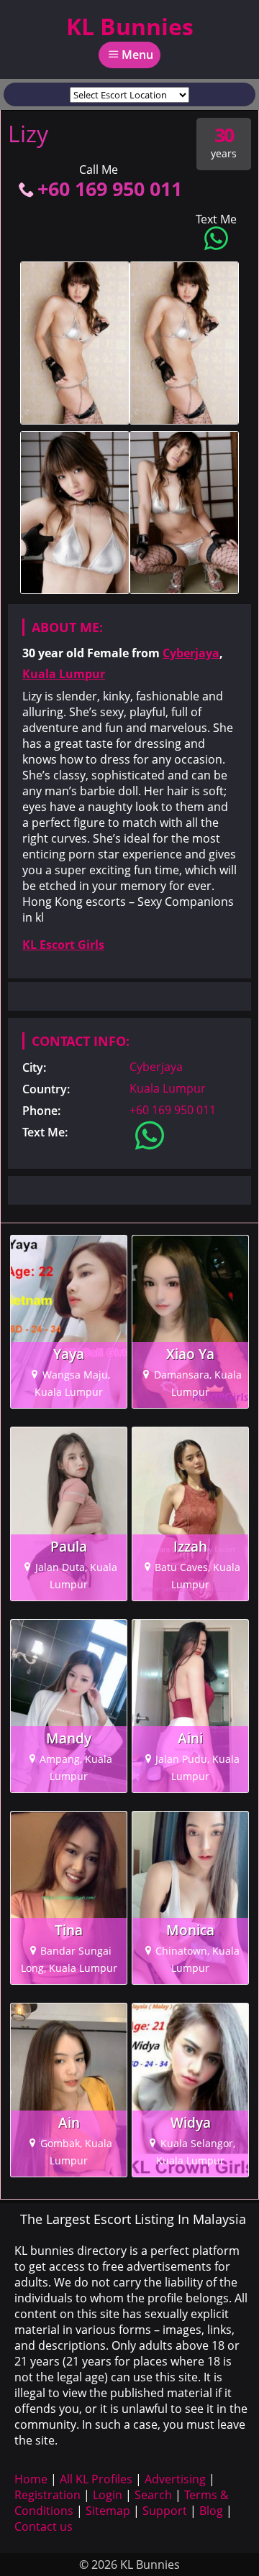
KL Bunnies (130, 26)
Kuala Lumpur (64, 674)
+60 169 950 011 (110, 189)
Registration (47, 2495)
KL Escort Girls (63, 945)
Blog (211, 2511)
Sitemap (108, 2511)
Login (108, 2495)
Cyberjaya (191, 653)
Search (153, 2495)
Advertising (175, 2479)
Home (31, 2479)
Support (165, 2511)
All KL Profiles (96, 2479)
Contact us (44, 2526)
